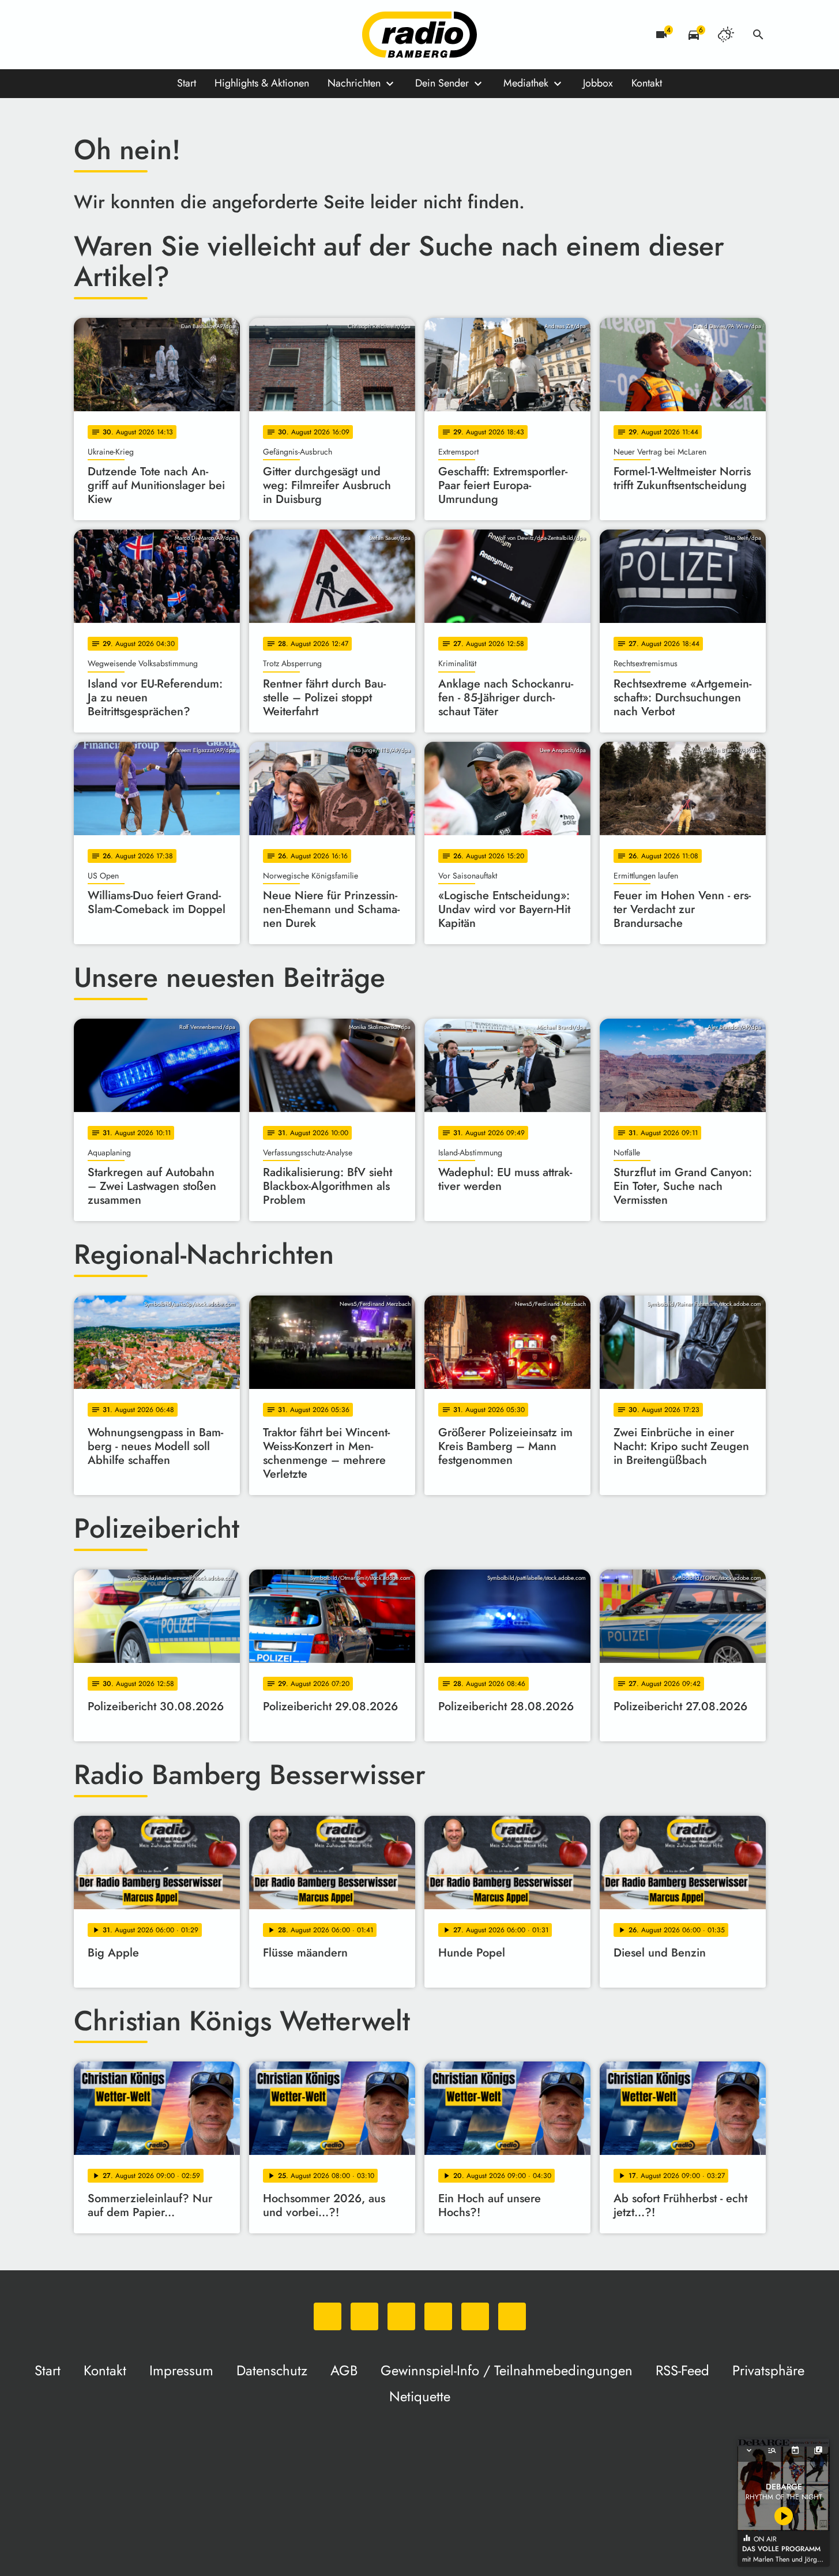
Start (187, 83)
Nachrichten (354, 83)
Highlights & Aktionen (262, 83)
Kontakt (647, 83)
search (758, 35)
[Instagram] (131, 35)
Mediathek (526, 83)
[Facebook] (108, 35)
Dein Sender (442, 83)
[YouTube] (155, 35)
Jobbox (598, 83)
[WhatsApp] (85, 35)
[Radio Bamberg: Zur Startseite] (420, 35)
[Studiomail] (178, 35)
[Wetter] (726, 35)
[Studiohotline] (201, 35)
